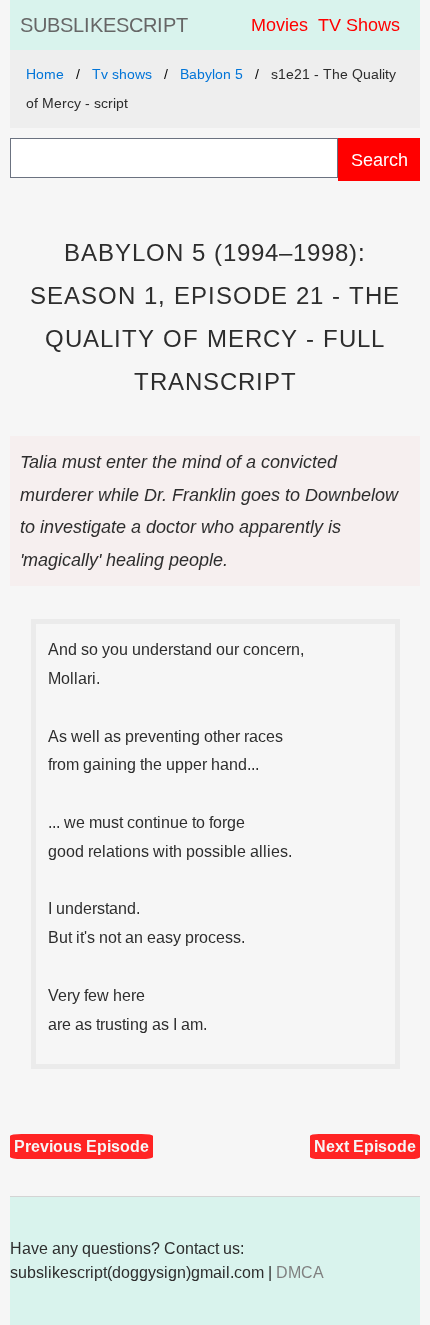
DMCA (300, 1272)
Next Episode (365, 1146)
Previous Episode (81, 1146)
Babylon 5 (211, 74)
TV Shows (359, 25)
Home (45, 74)
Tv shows (122, 74)
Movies (279, 25)
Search (379, 159)
